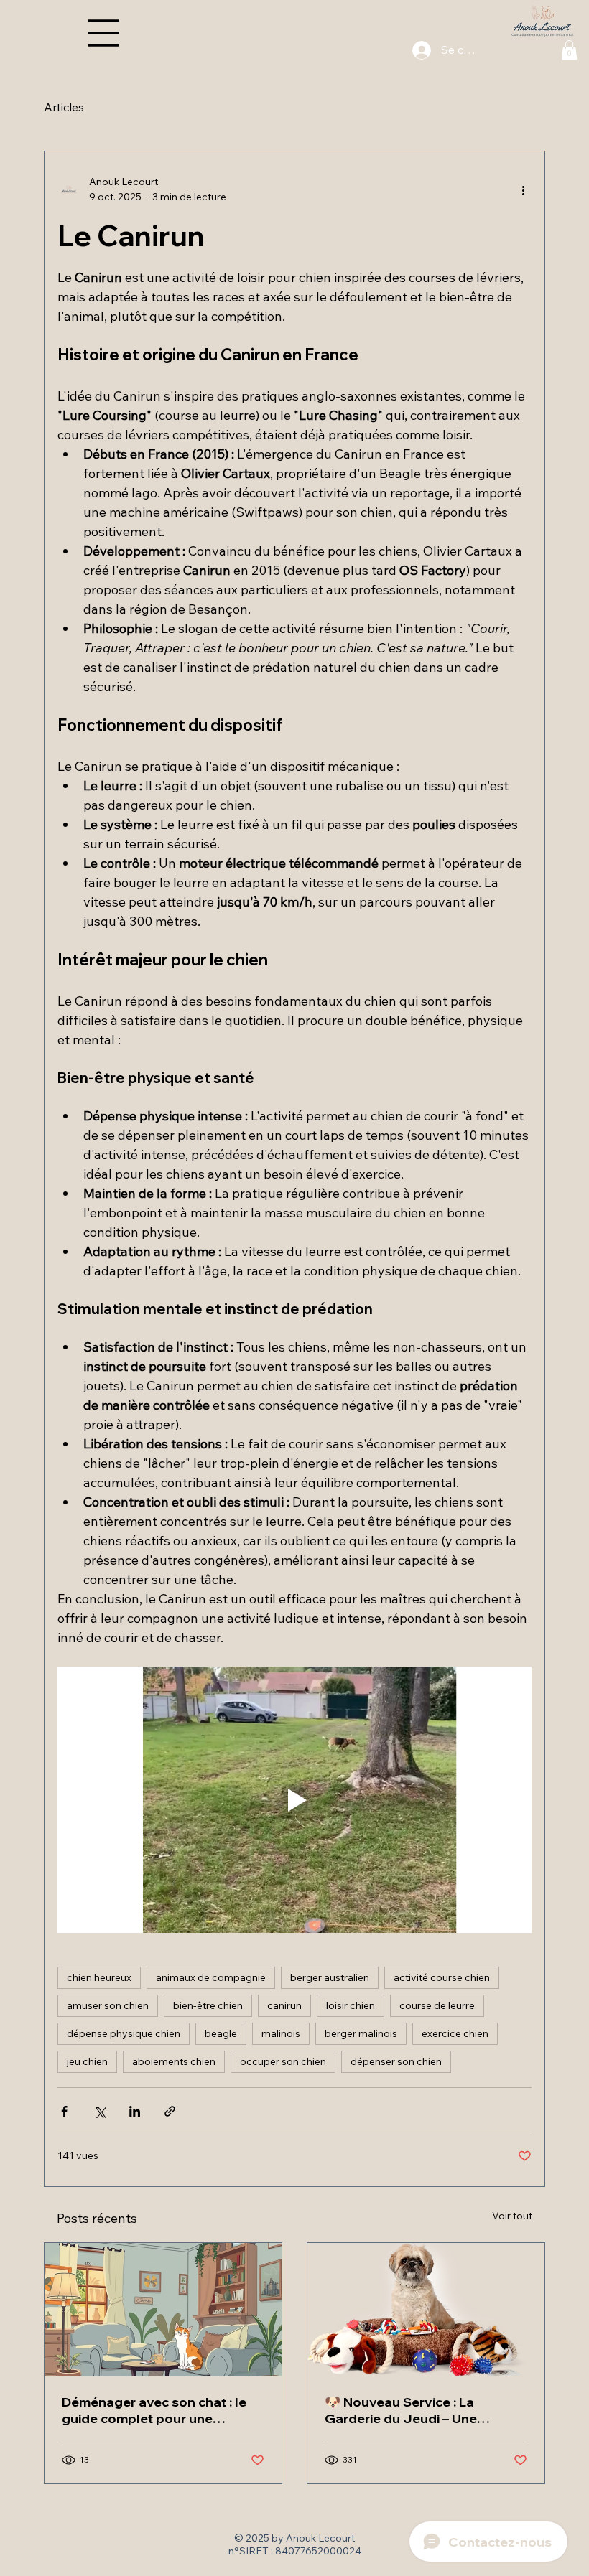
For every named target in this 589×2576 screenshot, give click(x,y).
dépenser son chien (396, 2061)
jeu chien (87, 2061)
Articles (64, 107)
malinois (281, 2033)
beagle (221, 2033)
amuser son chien (108, 2005)
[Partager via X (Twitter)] (99, 2111)
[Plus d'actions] (523, 189)
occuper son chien (283, 2061)
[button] (569, 50)
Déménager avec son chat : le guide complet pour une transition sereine (154, 2410)
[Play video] (294, 1800)
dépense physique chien (124, 2033)
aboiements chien (174, 2061)
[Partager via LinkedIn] (135, 2111)
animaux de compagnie (211, 1977)
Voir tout (512, 2216)
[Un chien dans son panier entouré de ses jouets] (426, 2310)
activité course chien (442, 1977)
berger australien (330, 1977)
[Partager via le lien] (170, 2111)
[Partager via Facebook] (64, 2111)
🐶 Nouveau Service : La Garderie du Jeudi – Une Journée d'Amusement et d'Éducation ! (405, 2410)
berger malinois (361, 2033)
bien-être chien (208, 2005)
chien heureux (99, 1977)
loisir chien (351, 2005)
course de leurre (437, 2005)
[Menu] (104, 33)
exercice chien (455, 2033)
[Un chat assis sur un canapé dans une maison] (163, 2310)
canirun (284, 2005)
